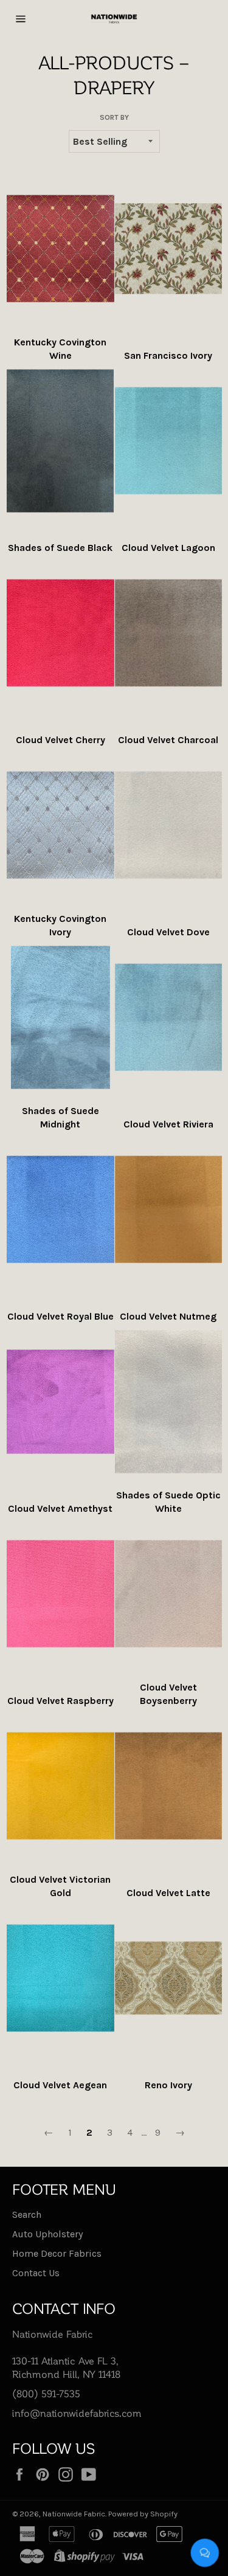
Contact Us (36, 2273)
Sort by (114, 117)
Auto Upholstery (47, 2234)
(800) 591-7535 (46, 2393)
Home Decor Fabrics (57, 2253)
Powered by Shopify (143, 2514)
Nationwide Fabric (74, 2514)
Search (27, 2214)
